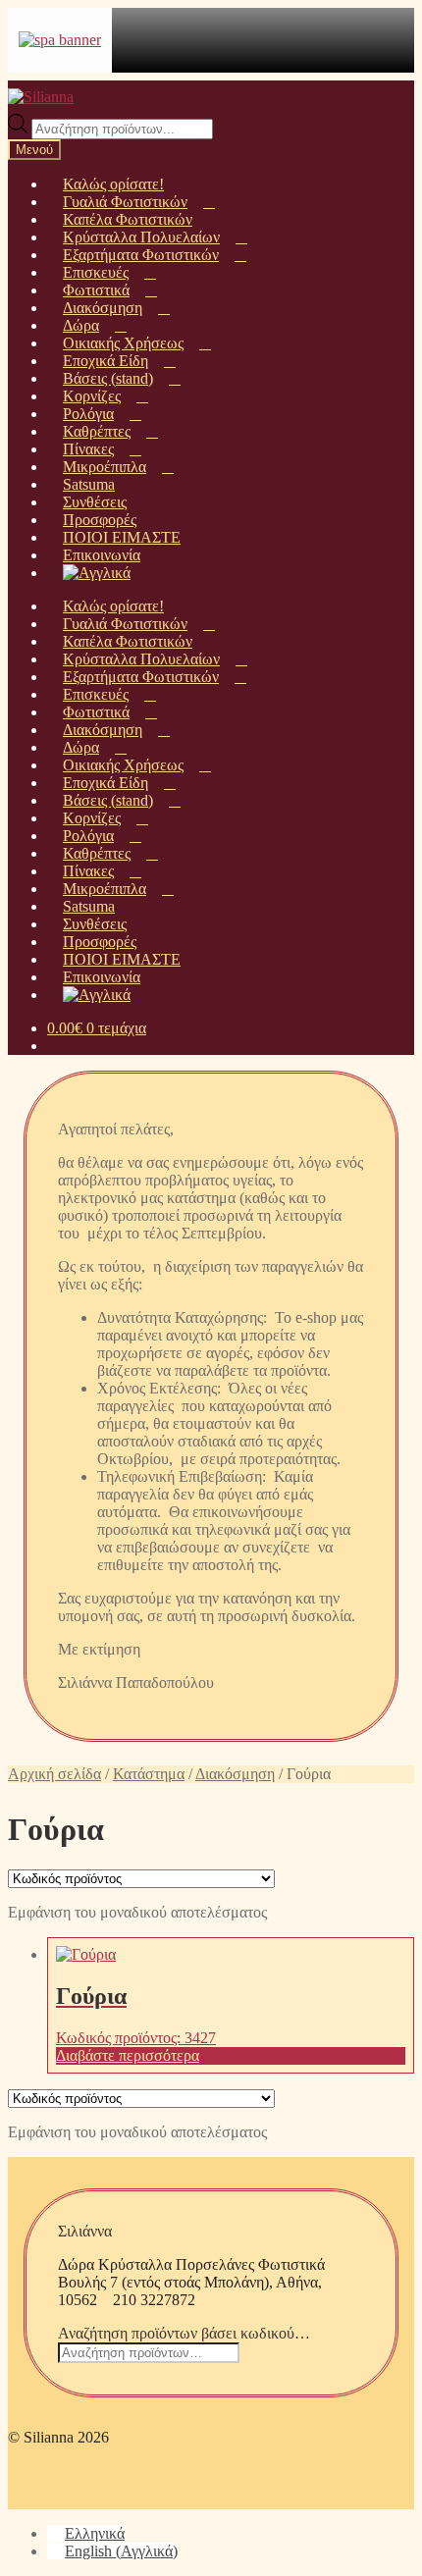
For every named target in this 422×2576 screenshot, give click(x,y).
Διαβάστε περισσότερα (128, 2055)
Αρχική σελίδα (54, 1774)
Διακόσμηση (235, 1774)
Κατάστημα (149, 1774)
